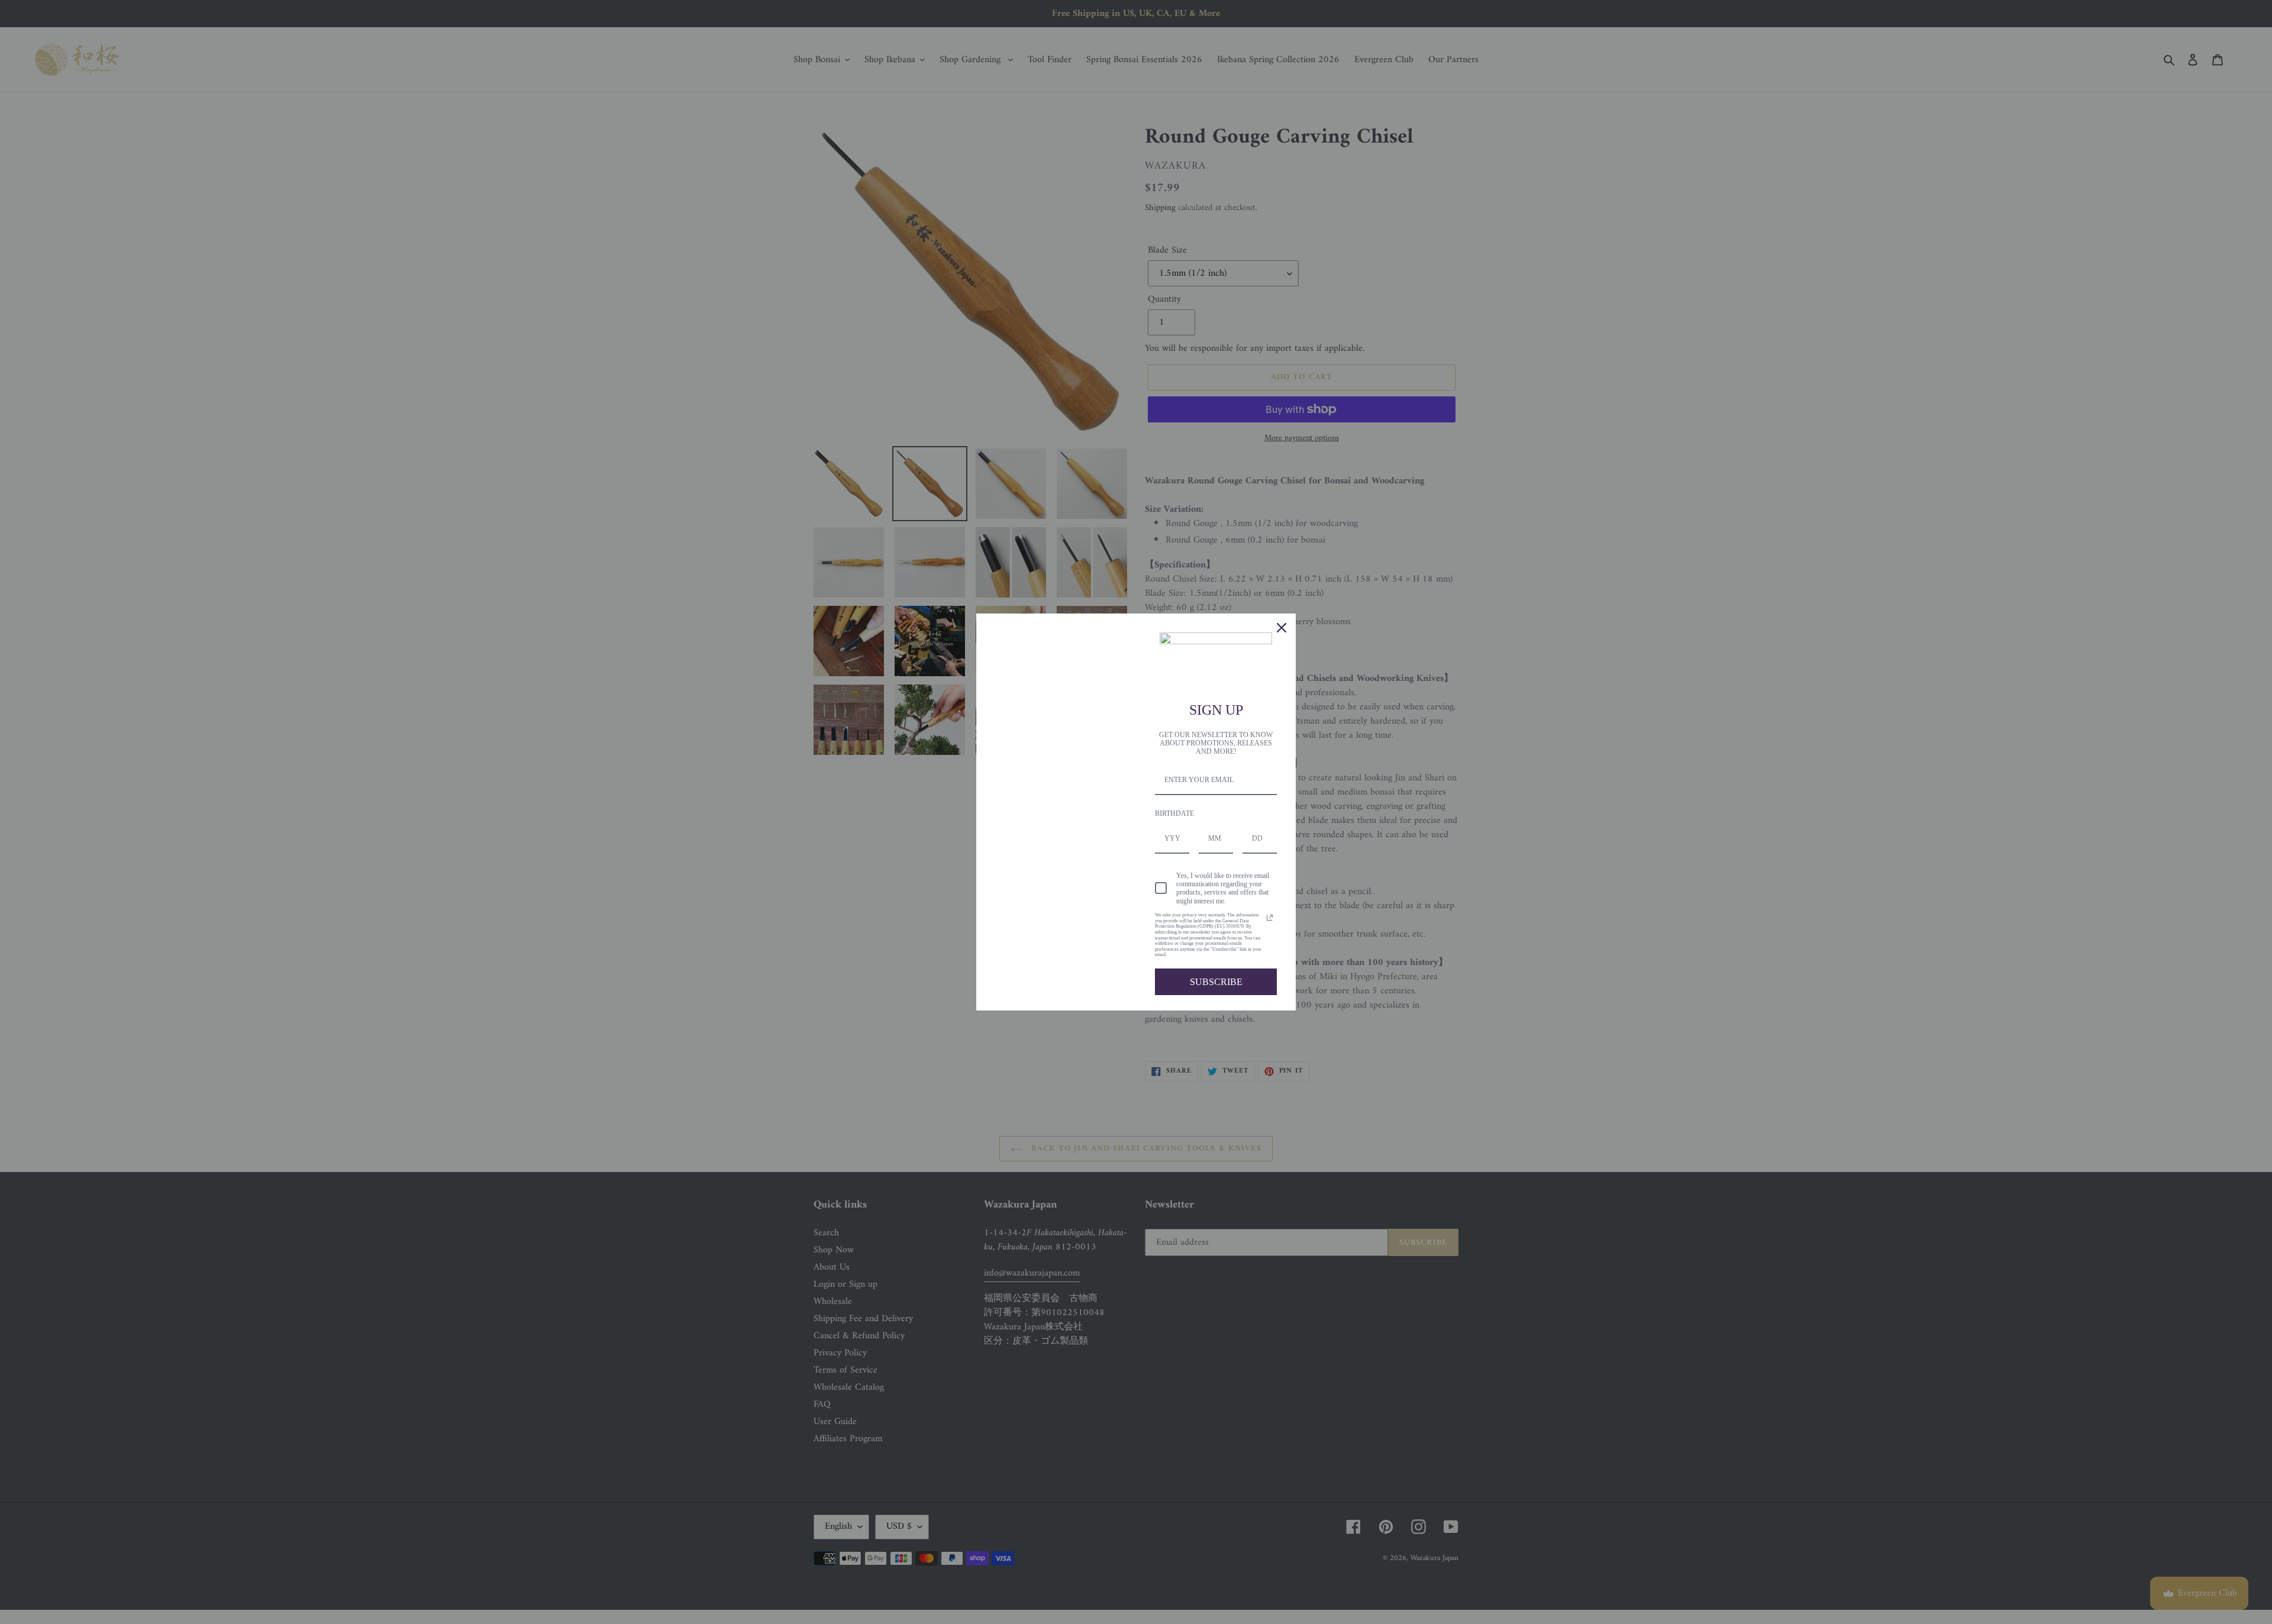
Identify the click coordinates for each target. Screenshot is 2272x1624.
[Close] (1282, 628)
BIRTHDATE (1174, 813)
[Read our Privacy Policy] (1270, 918)
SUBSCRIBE (1216, 982)
